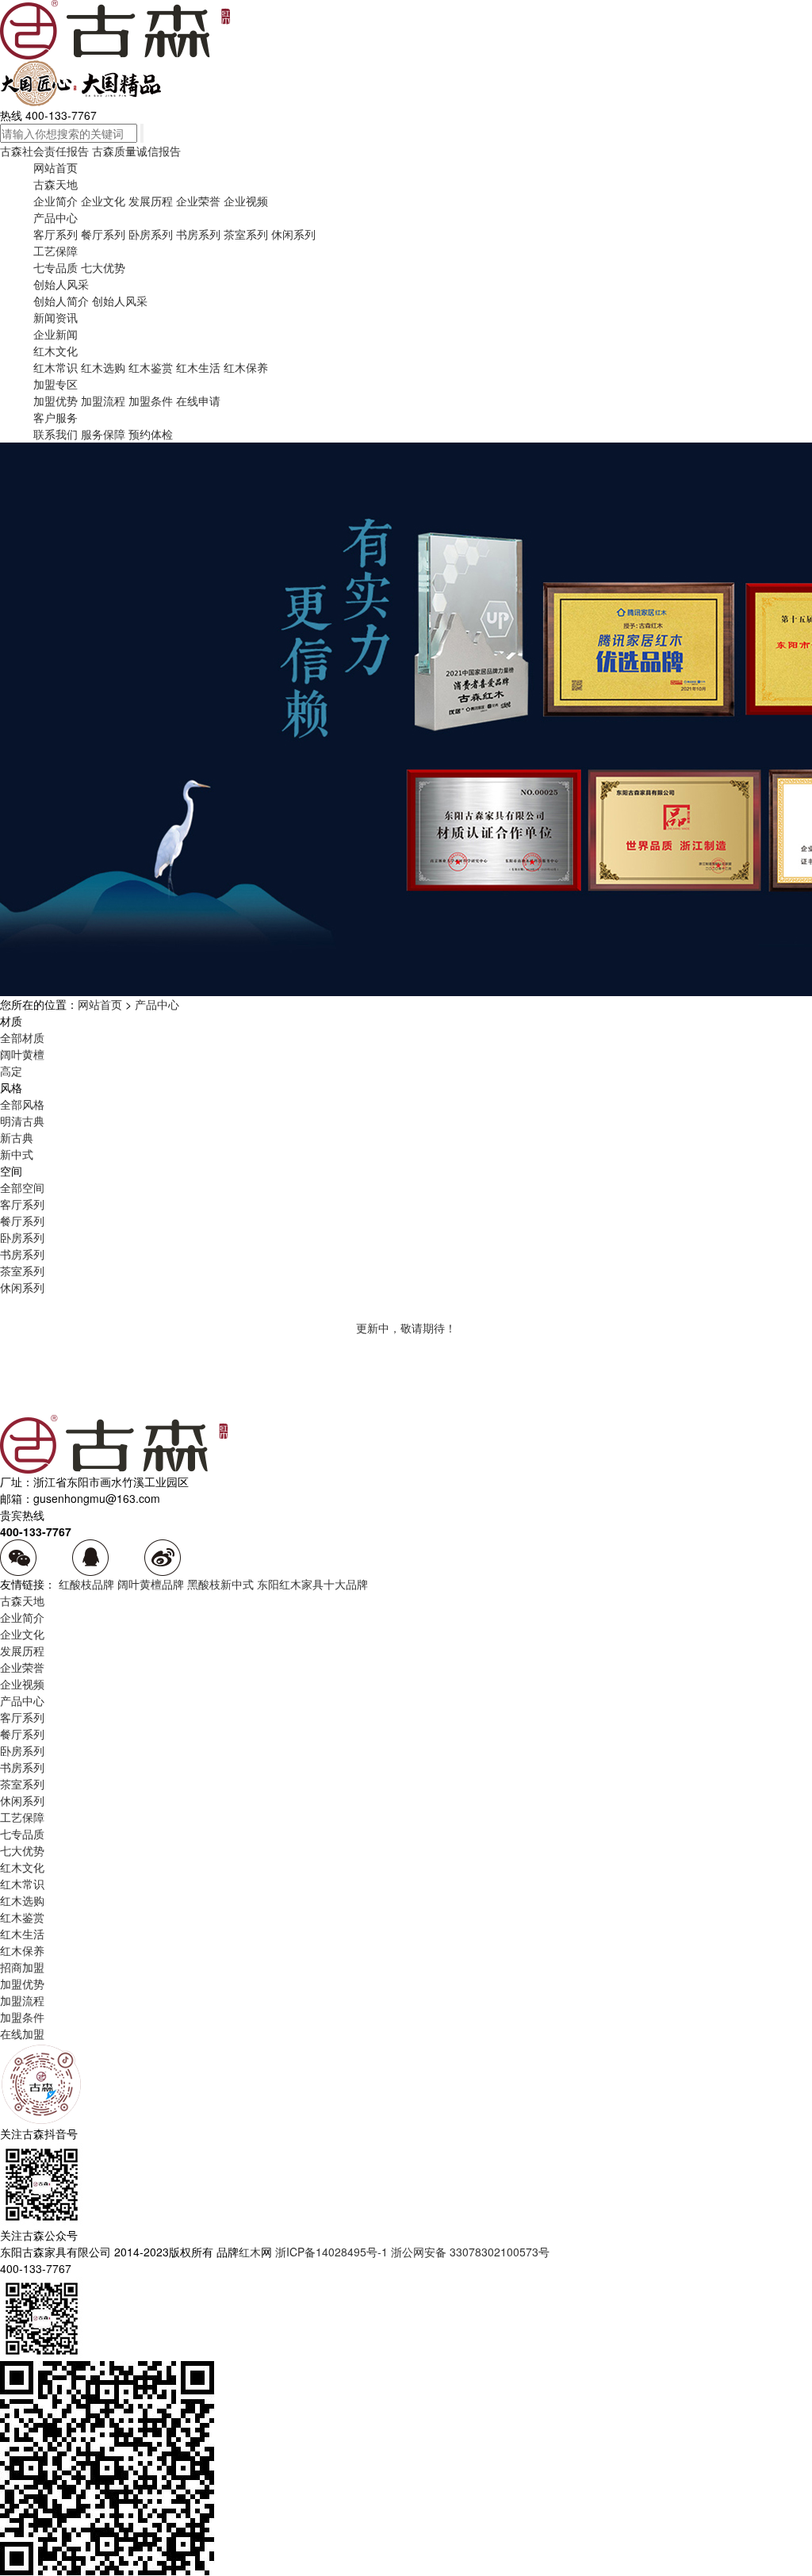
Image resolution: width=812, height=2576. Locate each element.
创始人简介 (61, 301)
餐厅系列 (103, 234)
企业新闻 (56, 334)
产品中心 (56, 217)
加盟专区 (56, 384)
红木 (250, 2252)
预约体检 (151, 434)
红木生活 (198, 367)
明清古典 (22, 1121)
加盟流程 (103, 401)
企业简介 (56, 201)
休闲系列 (293, 234)
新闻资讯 (56, 317)
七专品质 (56, 267)
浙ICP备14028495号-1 (331, 2252)
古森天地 (56, 184)
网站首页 (56, 167)
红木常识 (56, 367)
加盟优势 (56, 401)
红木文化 (56, 351)
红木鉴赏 (151, 367)
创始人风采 (61, 284)
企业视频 (246, 201)
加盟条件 (151, 401)
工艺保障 (56, 251)
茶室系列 (246, 234)
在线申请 (198, 401)
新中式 (17, 1154)
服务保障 (103, 434)
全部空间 (22, 1187)
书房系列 (198, 234)
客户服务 (56, 417)
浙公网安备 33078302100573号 (470, 2252)
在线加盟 (22, 2034)
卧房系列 (151, 234)
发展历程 (151, 201)
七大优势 (103, 267)
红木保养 (246, 367)
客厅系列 (56, 234)
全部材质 (22, 1037)
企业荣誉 (198, 201)
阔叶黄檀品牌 (151, 1584)
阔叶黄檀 (22, 1054)
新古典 (17, 1137)
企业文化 (103, 201)
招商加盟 (22, 1967)
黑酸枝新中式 (220, 1584)
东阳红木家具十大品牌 (312, 1584)
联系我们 (56, 434)
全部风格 (22, 1104)
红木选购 (103, 367)
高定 (11, 1071)
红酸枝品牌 (86, 1584)
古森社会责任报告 (44, 151)
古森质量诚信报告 (136, 151)
